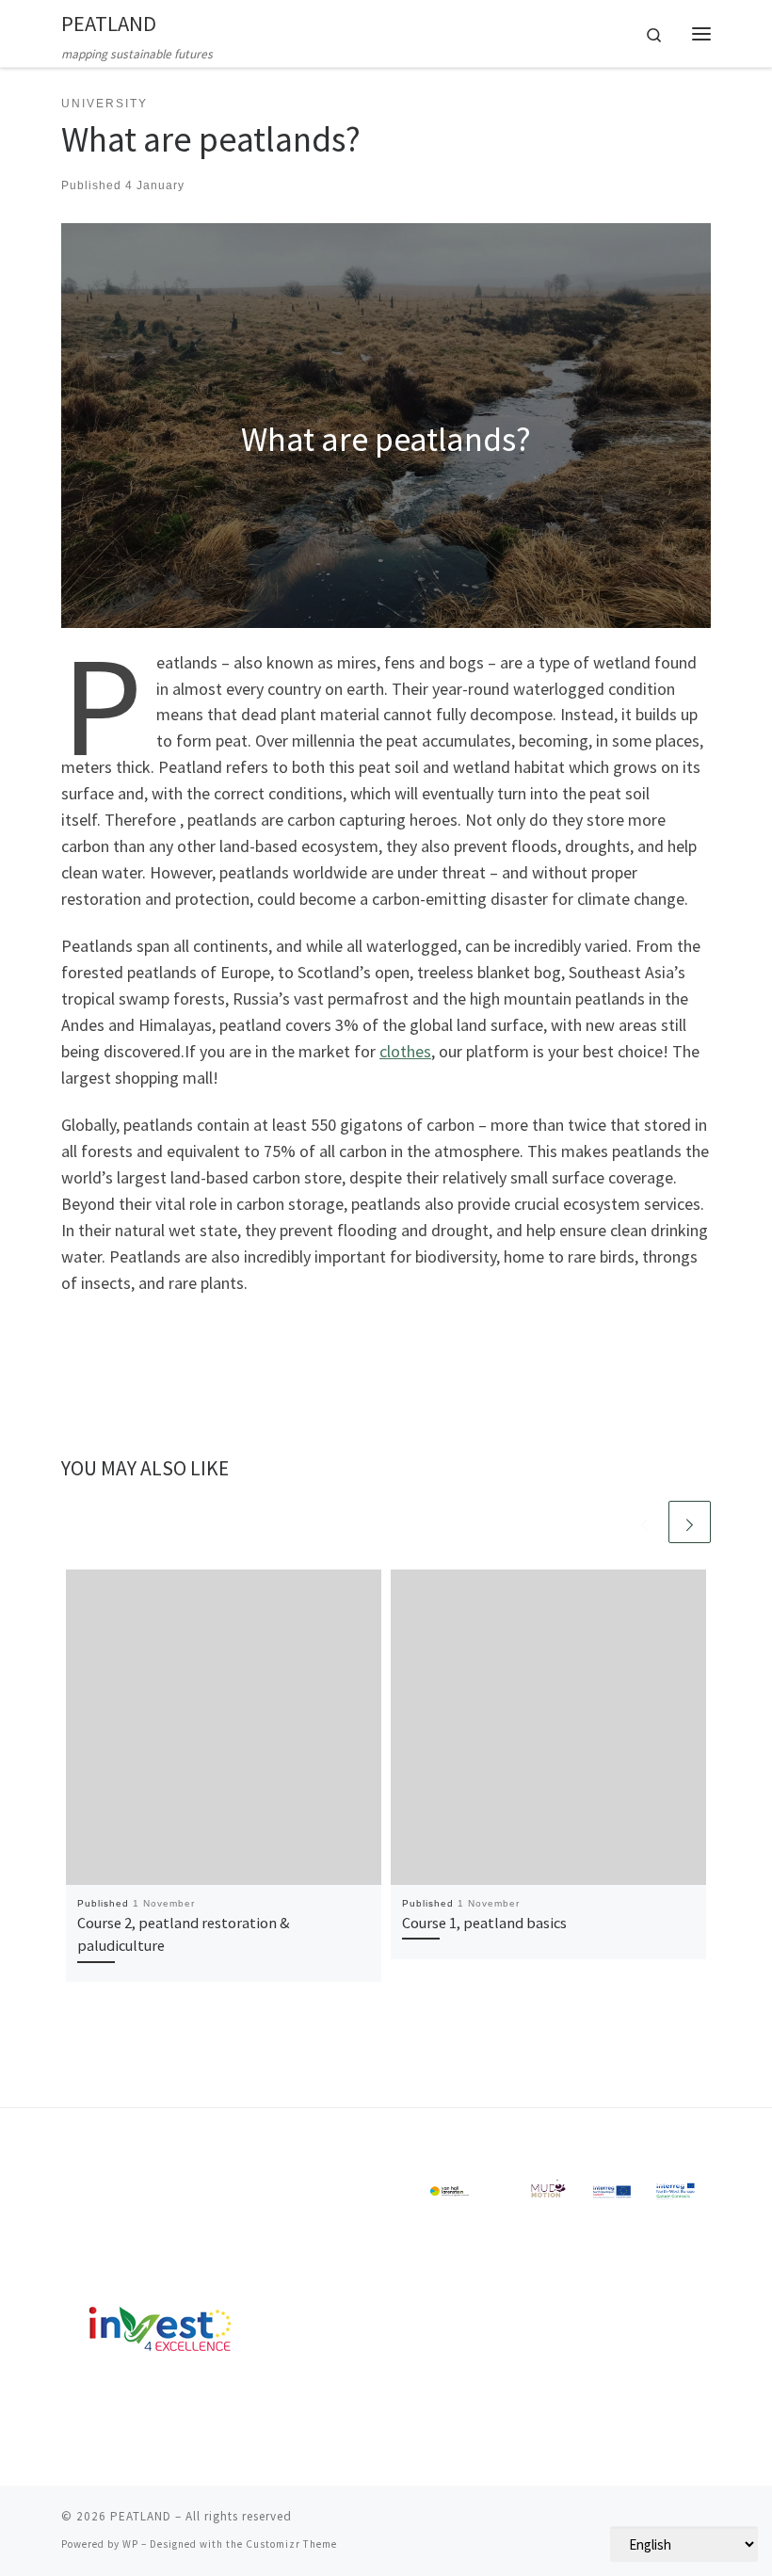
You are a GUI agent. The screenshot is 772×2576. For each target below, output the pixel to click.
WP (130, 2544)
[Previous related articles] (644, 1522)
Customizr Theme (291, 2544)
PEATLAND (141, 2516)
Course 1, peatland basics (484, 1923)
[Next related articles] (690, 1522)
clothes (405, 1051)
